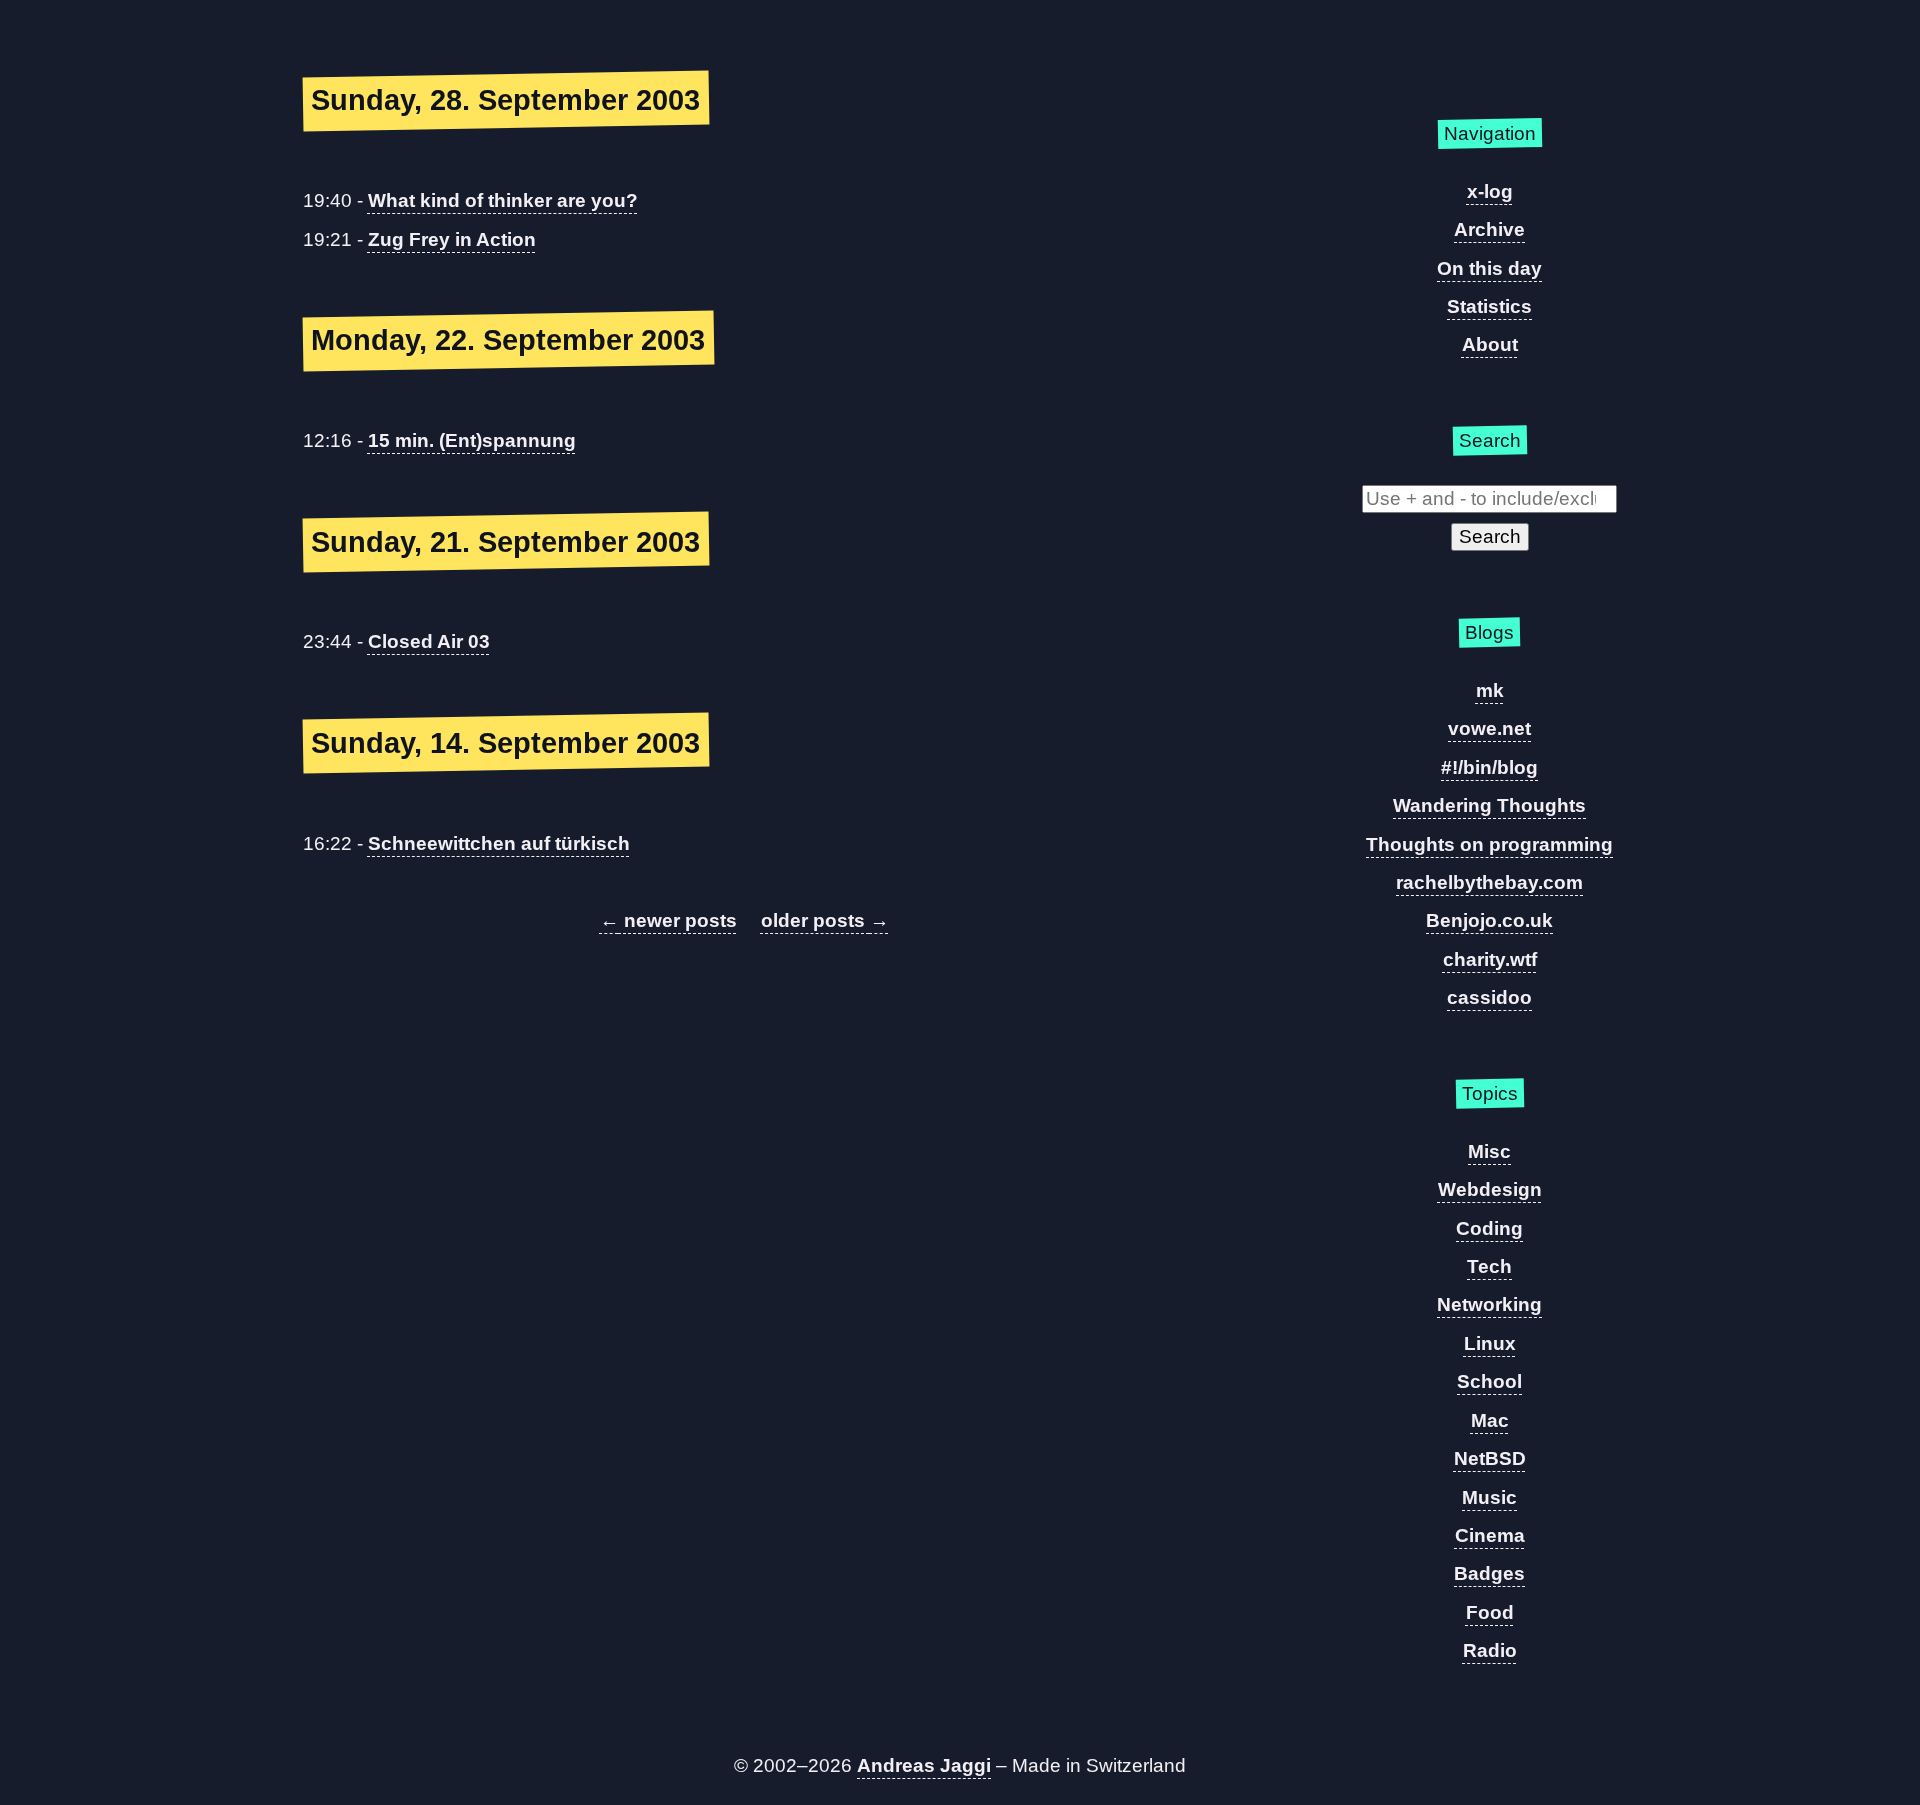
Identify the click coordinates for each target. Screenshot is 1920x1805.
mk (1490, 690)
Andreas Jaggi (924, 1765)
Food (1490, 1612)
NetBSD (1490, 1458)
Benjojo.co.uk (1489, 920)
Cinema (1490, 1535)
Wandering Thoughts (1489, 805)
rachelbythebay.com (1489, 882)
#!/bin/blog (1489, 767)
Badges (1489, 1573)
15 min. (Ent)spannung (472, 440)
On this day (1489, 268)
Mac (1490, 1420)
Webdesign (1490, 1189)
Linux (1490, 1343)
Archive (1489, 229)
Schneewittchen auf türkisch (499, 843)
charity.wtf (1490, 959)
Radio (1490, 1650)
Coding (1489, 1228)
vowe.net (1489, 728)
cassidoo (1489, 997)
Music (1489, 1497)
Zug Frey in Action (452, 239)
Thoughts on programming (1489, 844)
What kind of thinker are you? (503, 200)
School (1489, 1381)
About (1490, 344)
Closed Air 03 (429, 641)
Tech (1489, 1266)
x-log (1490, 191)
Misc (1489, 1151)
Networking (1489, 1304)
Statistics (1489, 306)
